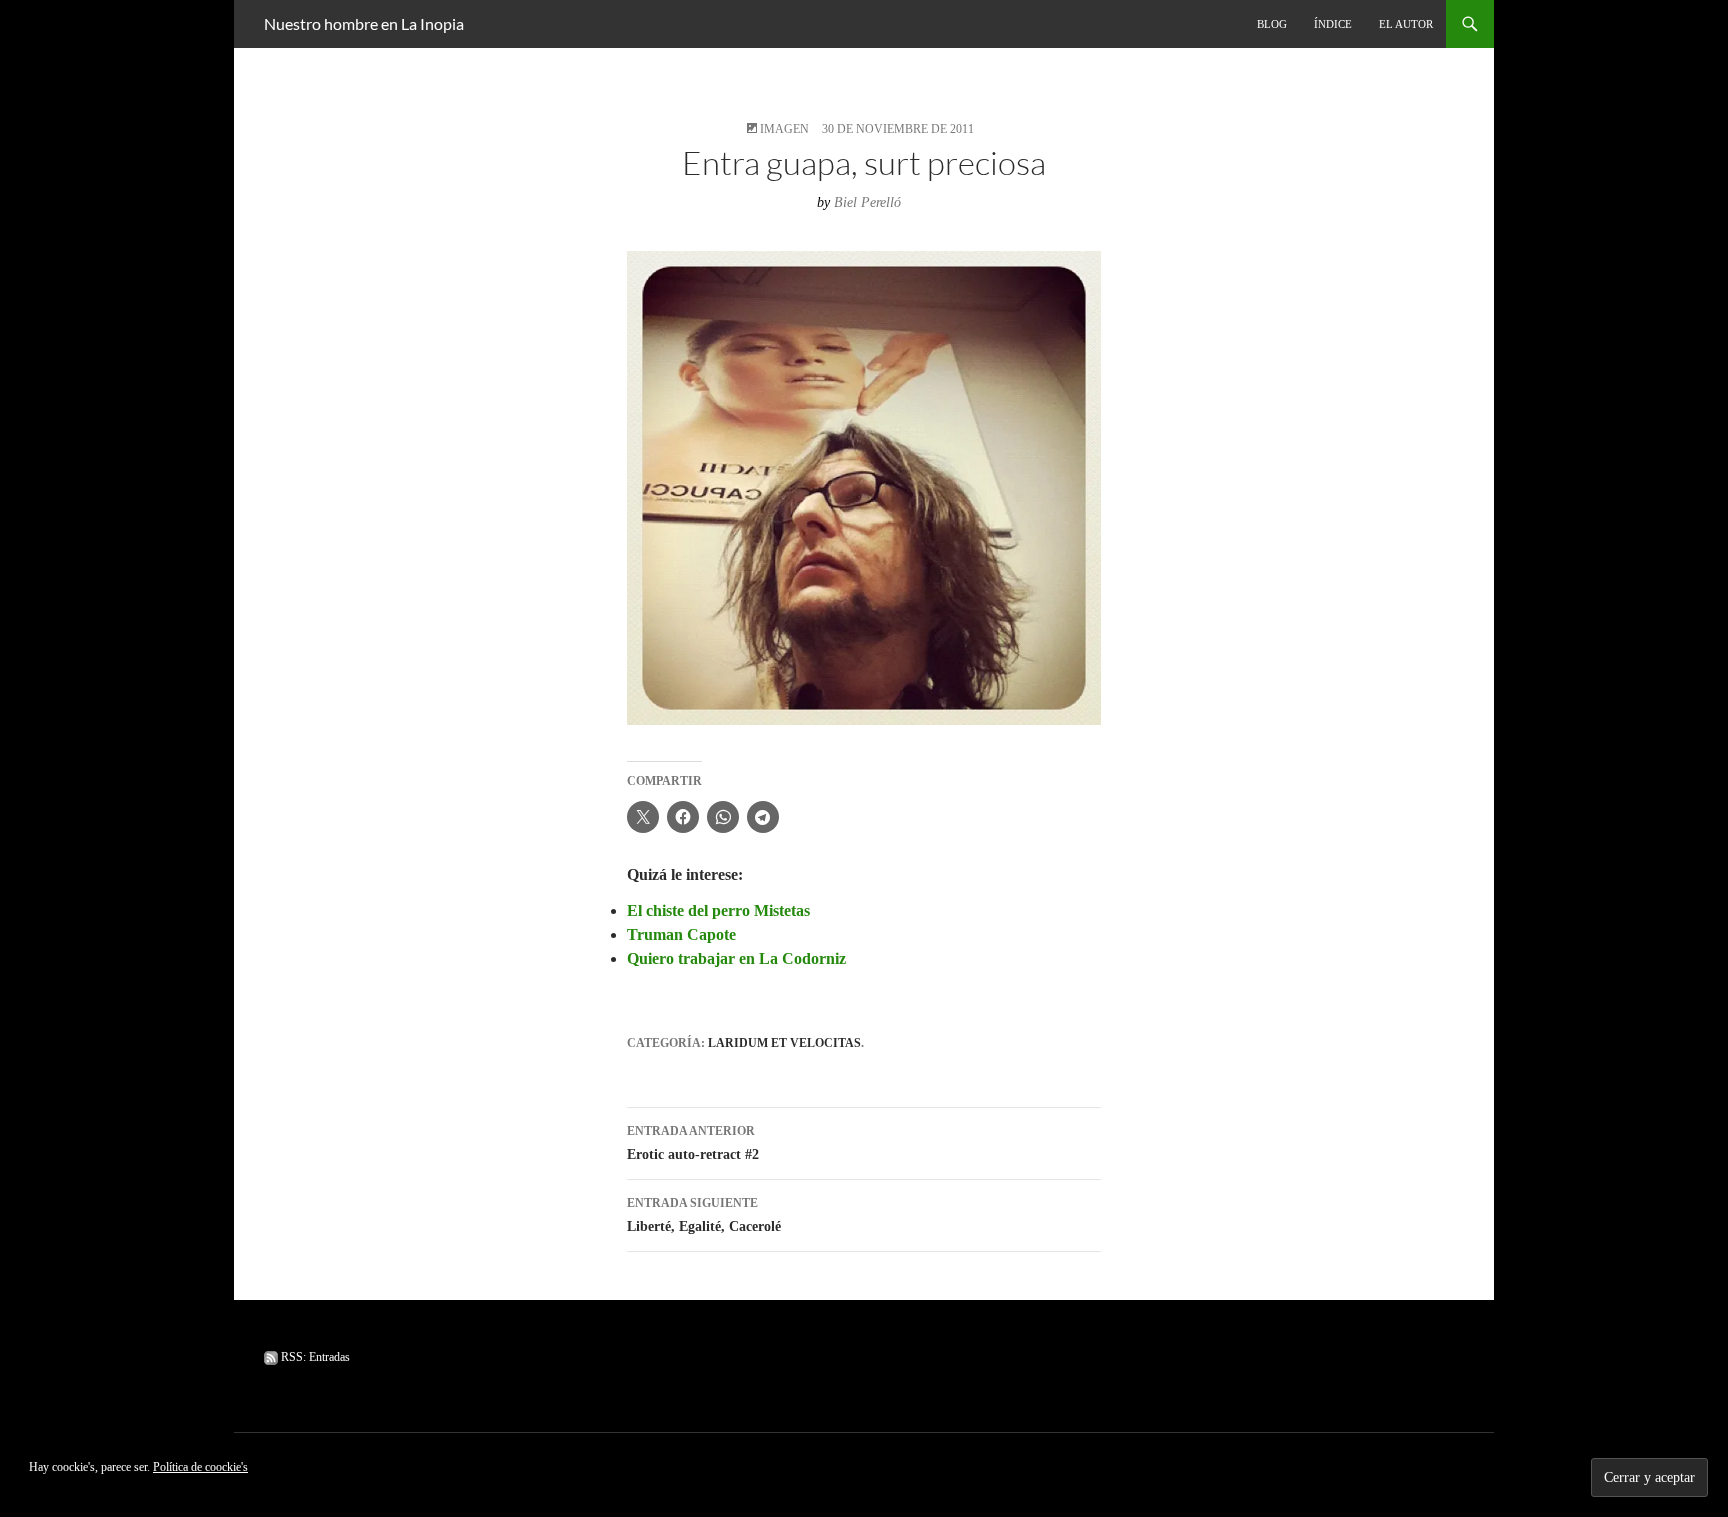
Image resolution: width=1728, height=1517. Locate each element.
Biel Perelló (867, 202)
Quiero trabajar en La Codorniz (736, 958)
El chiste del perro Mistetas (718, 910)
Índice (1333, 24)
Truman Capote (681, 934)
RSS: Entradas (314, 1357)
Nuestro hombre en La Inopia (364, 23)
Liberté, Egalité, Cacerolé (704, 1215)
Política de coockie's (200, 1467)
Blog (1272, 24)
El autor (1406, 24)
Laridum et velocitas (784, 1043)
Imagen (784, 129)
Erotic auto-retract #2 (693, 1143)
